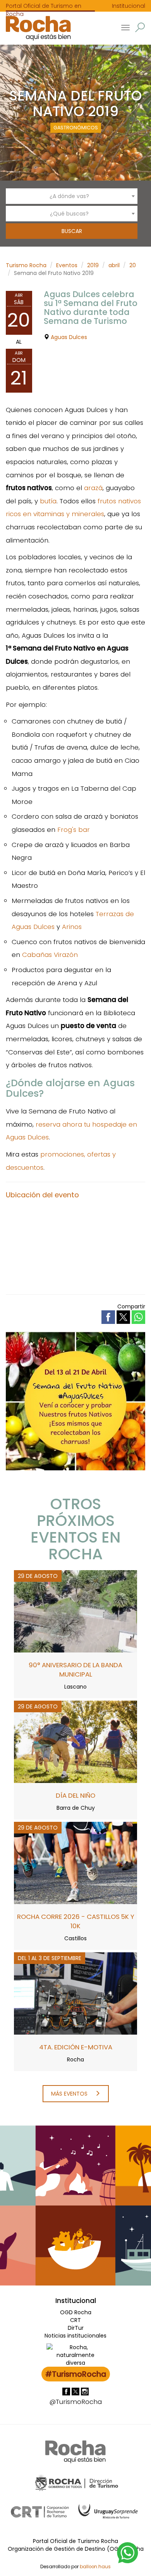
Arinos (72, 927)
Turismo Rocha (26, 265)
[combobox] (72, 196)
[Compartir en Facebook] (109, 1317)
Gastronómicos (76, 128)
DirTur (76, 2328)
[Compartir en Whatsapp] (138, 1317)
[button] (140, 27)
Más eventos (70, 2094)
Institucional (129, 6)
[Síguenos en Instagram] (85, 2391)
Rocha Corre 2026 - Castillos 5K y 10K (76, 1921)
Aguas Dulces (69, 337)
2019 (93, 265)
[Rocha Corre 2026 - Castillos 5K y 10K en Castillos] (75, 1863)
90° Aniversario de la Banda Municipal (75, 1670)
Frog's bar (74, 830)
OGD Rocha (76, 2312)
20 (133, 265)
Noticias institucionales (75, 2336)
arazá (93, 488)
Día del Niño (75, 1795)
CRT (75, 2320)
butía (48, 501)
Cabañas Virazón (50, 955)
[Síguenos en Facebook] (67, 2391)
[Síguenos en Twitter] (76, 2391)
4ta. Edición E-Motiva (76, 2047)
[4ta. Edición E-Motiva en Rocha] (75, 1993)
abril (114, 265)
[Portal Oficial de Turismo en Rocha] (35, 28)
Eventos (67, 265)
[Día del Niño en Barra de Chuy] (75, 1741)
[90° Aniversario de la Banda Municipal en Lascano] (75, 1611)
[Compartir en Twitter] (124, 1317)
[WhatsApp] (128, 2552)
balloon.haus (95, 2567)
